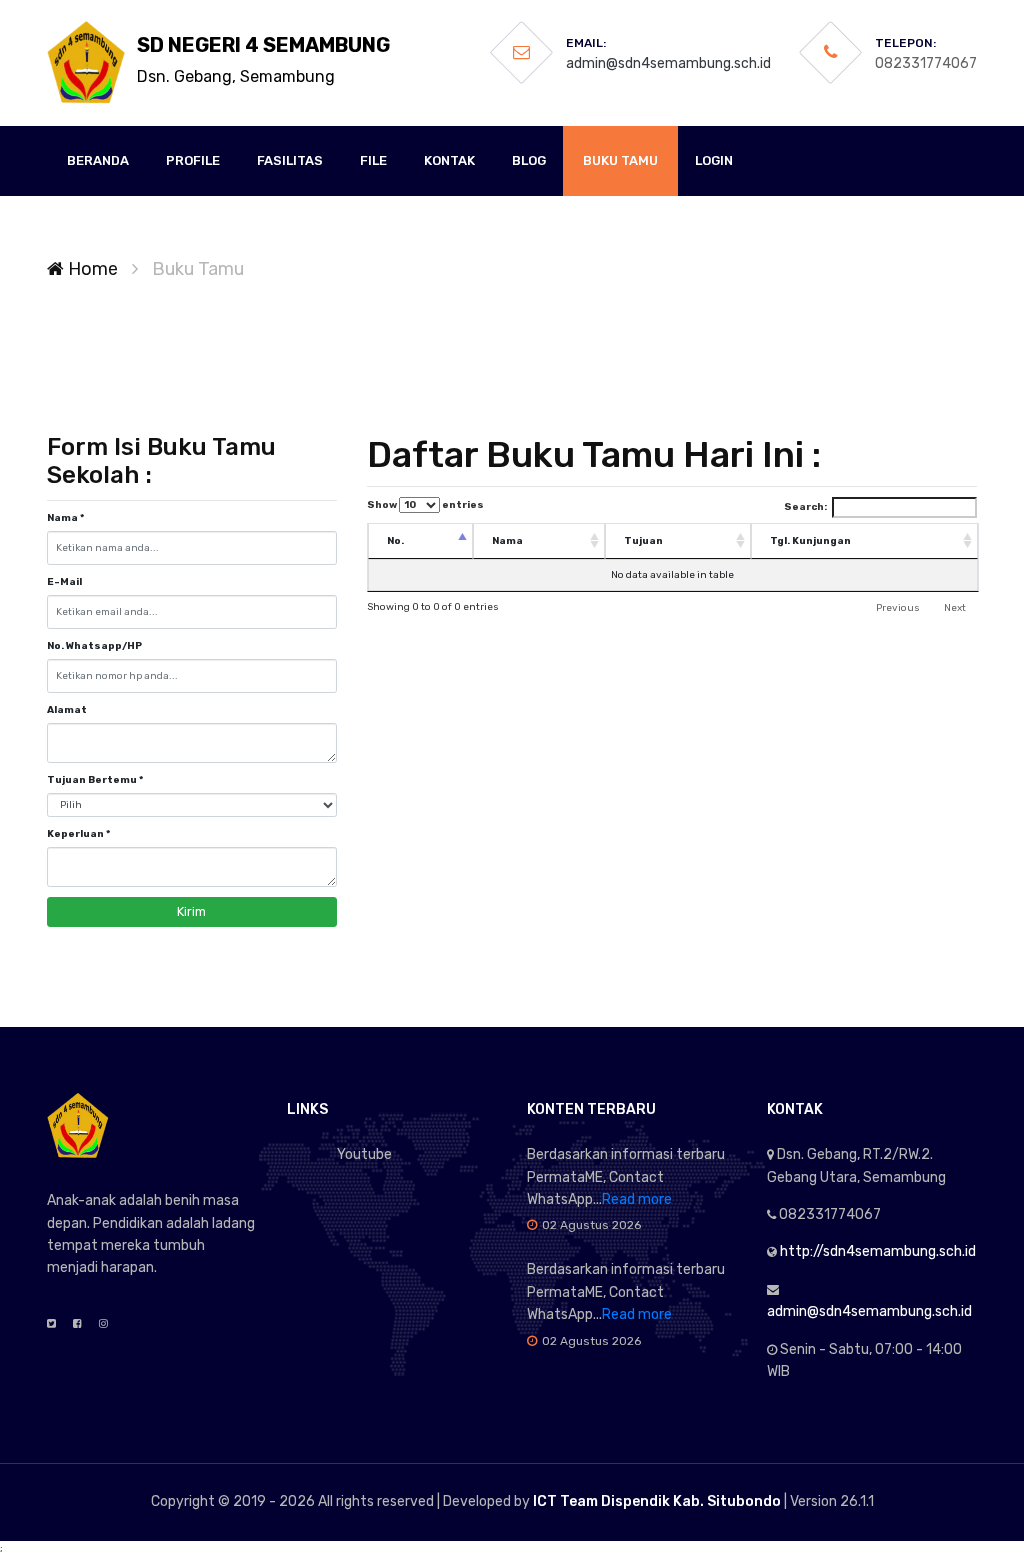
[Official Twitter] (51, 1324)
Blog (529, 160)
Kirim (191, 911)
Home (91, 269)
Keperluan (78, 834)
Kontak (449, 160)
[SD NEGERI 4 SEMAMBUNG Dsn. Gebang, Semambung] (87, 63)
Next (955, 608)
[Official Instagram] (103, 1324)
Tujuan (643, 541)
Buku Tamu (620, 160)
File (373, 160)
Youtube (364, 1154)
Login (714, 160)
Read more (637, 1199)
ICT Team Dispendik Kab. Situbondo (657, 1501)
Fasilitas (290, 160)
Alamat (67, 710)
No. (395, 541)
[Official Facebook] (77, 1324)
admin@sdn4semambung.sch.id (668, 63)
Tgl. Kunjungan (810, 541)
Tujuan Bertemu (95, 780)
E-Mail (64, 582)
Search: (805, 507)
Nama (65, 518)
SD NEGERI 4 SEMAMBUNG (263, 59)
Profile (193, 160)
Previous (898, 608)
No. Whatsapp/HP (94, 646)
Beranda (98, 160)
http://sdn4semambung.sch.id (878, 1251)
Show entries (425, 505)
